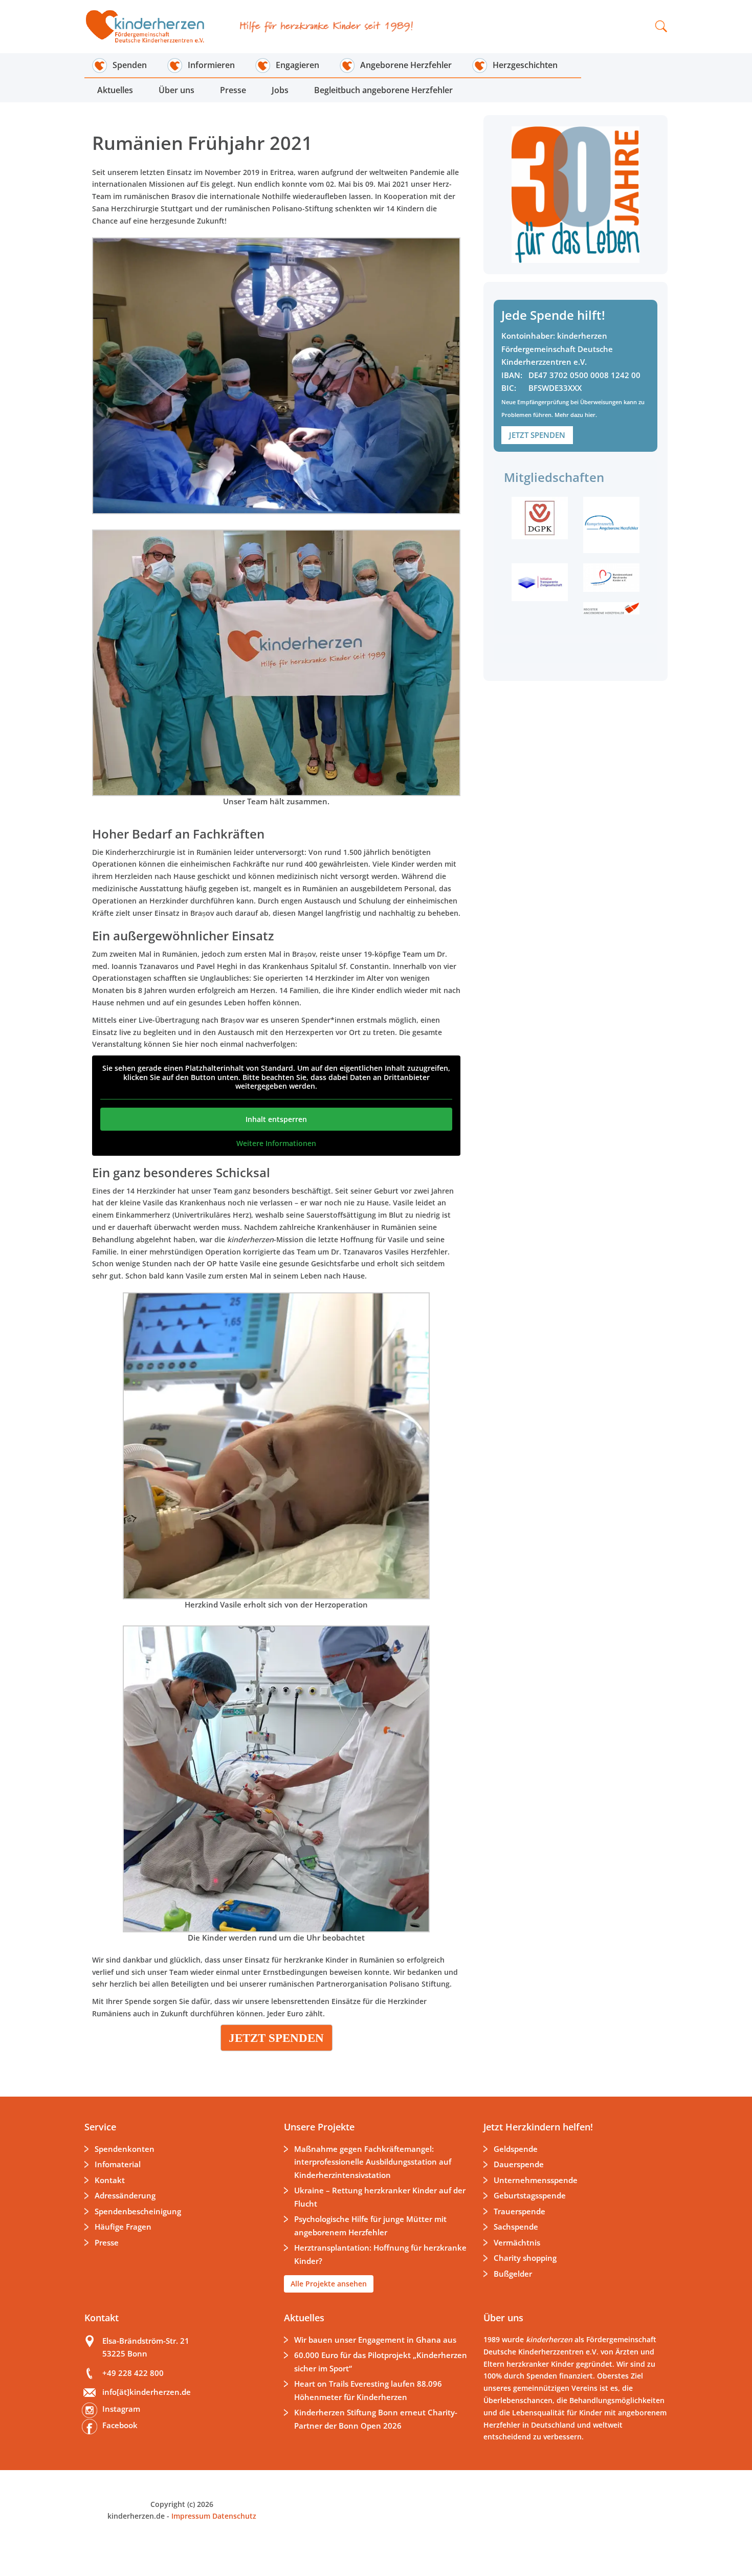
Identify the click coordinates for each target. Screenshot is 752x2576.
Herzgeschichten (525, 65)
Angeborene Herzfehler (406, 65)
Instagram (121, 2409)
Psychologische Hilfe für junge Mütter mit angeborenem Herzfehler (370, 2226)
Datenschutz (233, 2516)
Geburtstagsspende (530, 2195)
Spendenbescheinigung (138, 2211)
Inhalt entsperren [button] (276, 1119)
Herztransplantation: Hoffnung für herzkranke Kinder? (380, 2254)
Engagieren (297, 65)
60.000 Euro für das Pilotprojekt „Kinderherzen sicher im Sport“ (381, 2362)
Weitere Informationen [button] (276, 1143)
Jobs (280, 90)
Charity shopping (525, 2258)
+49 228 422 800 (133, 2373)
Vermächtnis (517, 2242)
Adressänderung (125, 2195)
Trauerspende (519, 2211)
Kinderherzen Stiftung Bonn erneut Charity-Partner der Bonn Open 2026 (376, 2419)
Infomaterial (118, 2164)
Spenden (130, 65)
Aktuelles (115, 90)
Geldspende (516, 2149)
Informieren (211, 65)
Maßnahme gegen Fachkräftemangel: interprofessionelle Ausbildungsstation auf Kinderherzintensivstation (373, 2162)
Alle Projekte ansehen (329, 2284)
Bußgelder (513, 2274)
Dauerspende (519, 2164)
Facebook (120, 2425)
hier (590, 415)
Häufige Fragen (123, 2227)
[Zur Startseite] (152, 27)
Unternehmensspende (536, 2180)
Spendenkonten (125, 2149)
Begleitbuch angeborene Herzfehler (383, 90)
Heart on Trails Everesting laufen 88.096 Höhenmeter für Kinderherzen (368, 2390)
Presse (233, 90)
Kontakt (110, 2180)
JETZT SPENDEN (537, 435)
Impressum (191, 2516)
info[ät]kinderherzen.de (147, 2392)
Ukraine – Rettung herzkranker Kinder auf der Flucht (380, 2197)
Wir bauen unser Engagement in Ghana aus (375, 2340)
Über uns (176, 90)
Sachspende (516, 2227)
